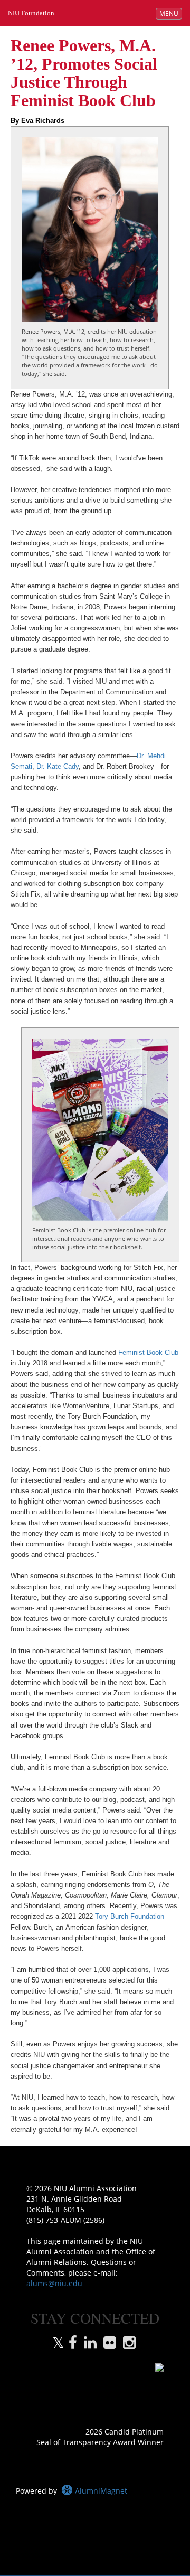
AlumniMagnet (100, 2491)
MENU (170, 13)
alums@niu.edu (54, 2283)
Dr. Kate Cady (58, 767)
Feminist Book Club (148, 1353)
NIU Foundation (31, 13)
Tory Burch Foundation (130, 1917)
